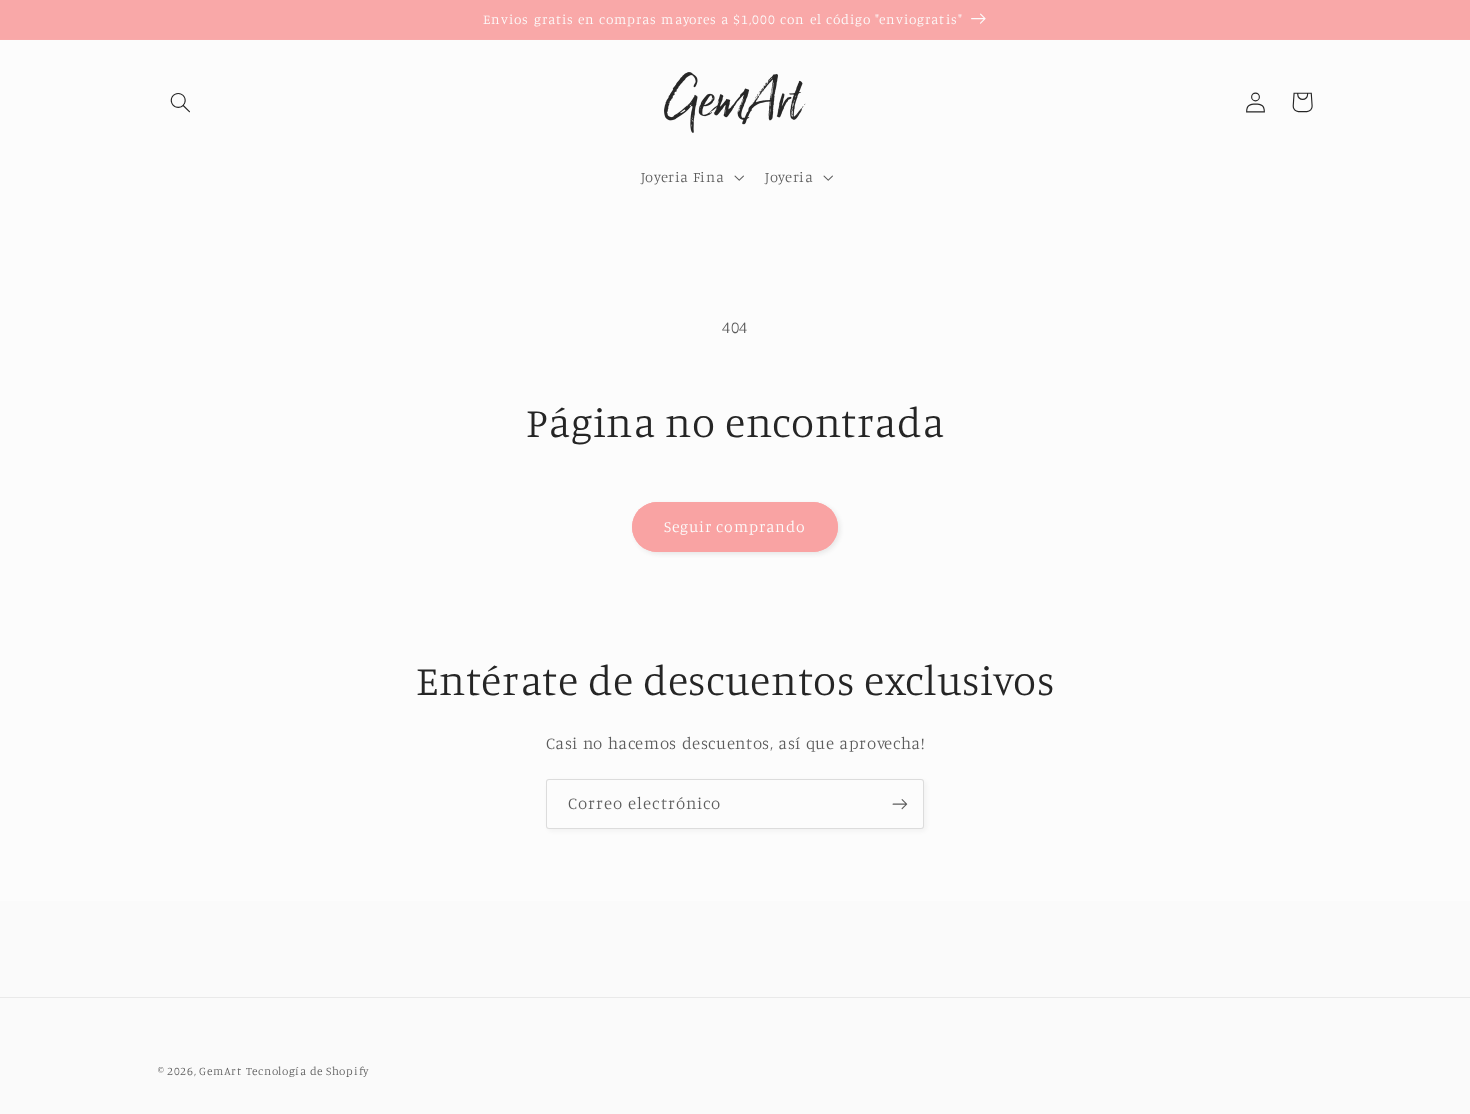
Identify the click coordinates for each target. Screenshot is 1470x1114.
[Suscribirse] (900, 803)
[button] (181, 102)
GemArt (220, 1071)
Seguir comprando (735, 526)
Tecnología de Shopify (307, 1071)
